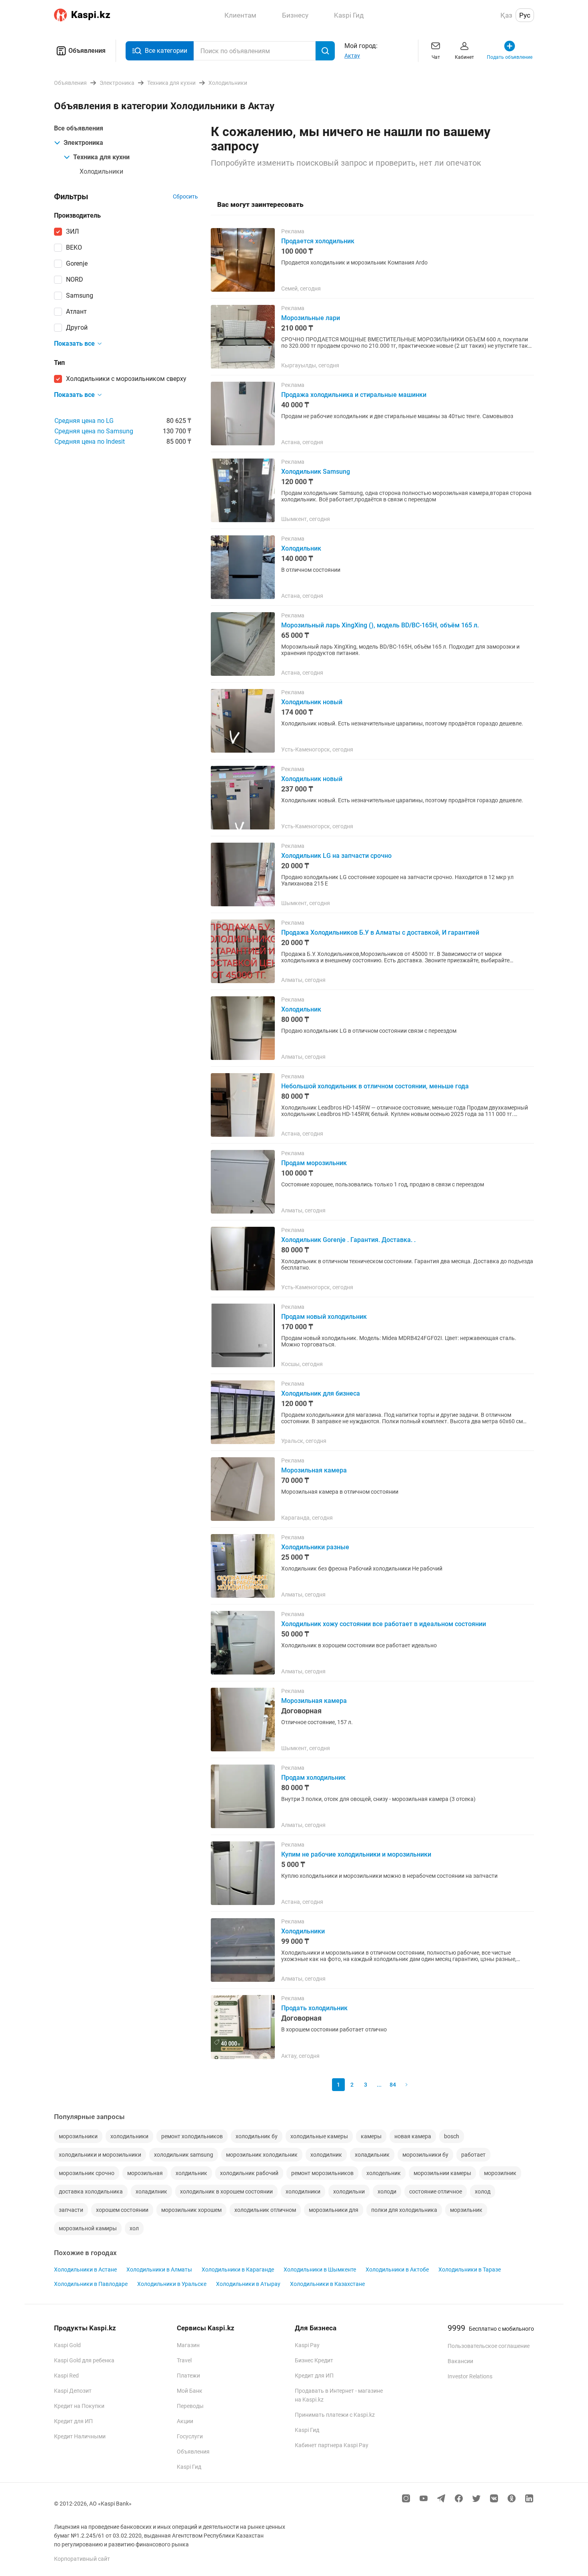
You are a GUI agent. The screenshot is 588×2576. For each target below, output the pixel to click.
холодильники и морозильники (100, 2155)
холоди (387, 2191)
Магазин (188, 2345)
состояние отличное (436, 2191)
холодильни (349, 2191)
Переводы (190, 2406)
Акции (185, 2421)
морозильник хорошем (191, 2210)
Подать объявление (510, 57)
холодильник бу (257, 2136)
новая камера (413, 2136)
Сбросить (185, 196)
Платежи (188, 2376)
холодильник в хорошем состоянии (226, 2191)
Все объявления (79, 128)
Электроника (83, 143)
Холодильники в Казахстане (327, 2284)
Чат (436, 57)
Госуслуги (190, 2436)
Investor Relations (470, 2376)
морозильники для (334, 2210)
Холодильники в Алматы (159, 2270)
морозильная (145, 2173)
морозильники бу (425, 2155)
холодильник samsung (184, 2155)
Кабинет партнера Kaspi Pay (332, 2445)
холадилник (151, 2191)
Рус (525, 15)
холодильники (129, 2136)
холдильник (191, 2173)
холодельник (384, 2173)
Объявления (87, 51)
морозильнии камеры (442, 2173)
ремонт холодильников (192, 2136)
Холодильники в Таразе (470, 2270)
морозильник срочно (87, 2173)
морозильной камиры (88, 2228)
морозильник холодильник (262, 2155)
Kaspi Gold (67, 2345)
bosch (452, 2136)
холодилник (326, 2155)
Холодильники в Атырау (248, 2284)
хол (134, 2228)
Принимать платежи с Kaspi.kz (335, 2415)
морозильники (78, 2136)
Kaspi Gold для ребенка (84, 2360)
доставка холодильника (91, 2191)
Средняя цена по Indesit (90, 442)
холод (483, 2191)
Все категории (166, 51)
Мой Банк (190, 2391)
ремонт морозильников (322, 2173)
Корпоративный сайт (82, 2559)
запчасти (71, 2210)
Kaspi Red (66, 2376)
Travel (184, 2360)
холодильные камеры (319, 2136)
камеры (371, 2136)
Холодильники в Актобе (397, 2270)
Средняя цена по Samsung (94, 431)
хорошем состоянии (122, 2210)
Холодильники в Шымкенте (320, 2270)
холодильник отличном (265, 2210)
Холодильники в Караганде (238, 2270)
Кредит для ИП (73, 2421)
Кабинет (464, 57)
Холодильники (101, 171)
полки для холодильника (404, 2210)
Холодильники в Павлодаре (91, 2284)
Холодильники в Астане (85, 2270)
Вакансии (460, 2361)
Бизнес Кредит (314, 2360)
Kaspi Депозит (73, 2391)
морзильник (466, 2210)
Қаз (506, 15)
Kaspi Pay (307, 2345)
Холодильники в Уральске (172, 2284)
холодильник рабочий (249, 2173)
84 (393, 2085)
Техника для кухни (101, 157)
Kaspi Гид (189, 2467)
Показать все (74, 344)
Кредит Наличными (80, 2436)
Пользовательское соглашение (489, 2346)
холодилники (303, 2191)
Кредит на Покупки (79, 2406)
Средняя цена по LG (84, 421)
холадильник (372, 2155)
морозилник (500, 2173)
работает (473, 2155)
